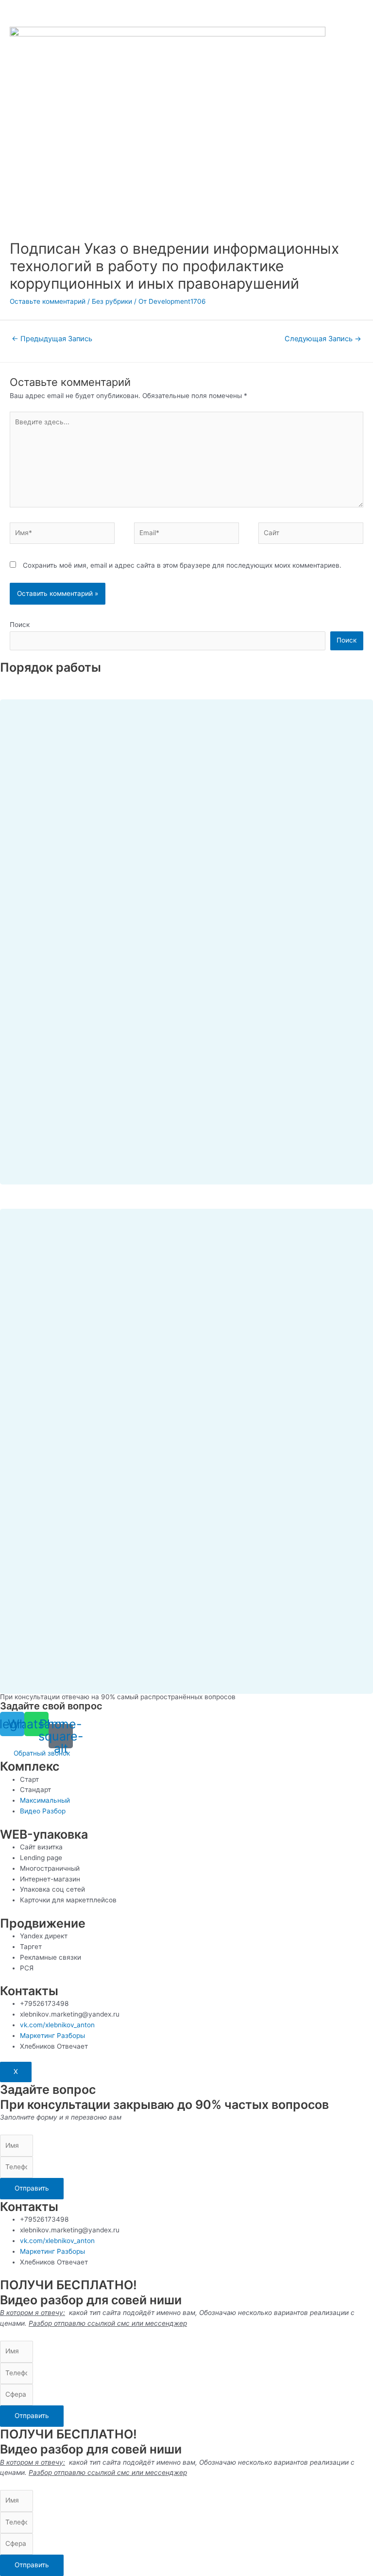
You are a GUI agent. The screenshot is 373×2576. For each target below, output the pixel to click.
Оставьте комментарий (48, 301)
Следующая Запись (323, 339)
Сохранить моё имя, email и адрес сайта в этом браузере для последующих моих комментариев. (182, 565)
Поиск (20, 625)
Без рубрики (112, 301)
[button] (42, 1753)
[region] (186, 930)
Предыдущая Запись (52, 339)
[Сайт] (311, 535)
